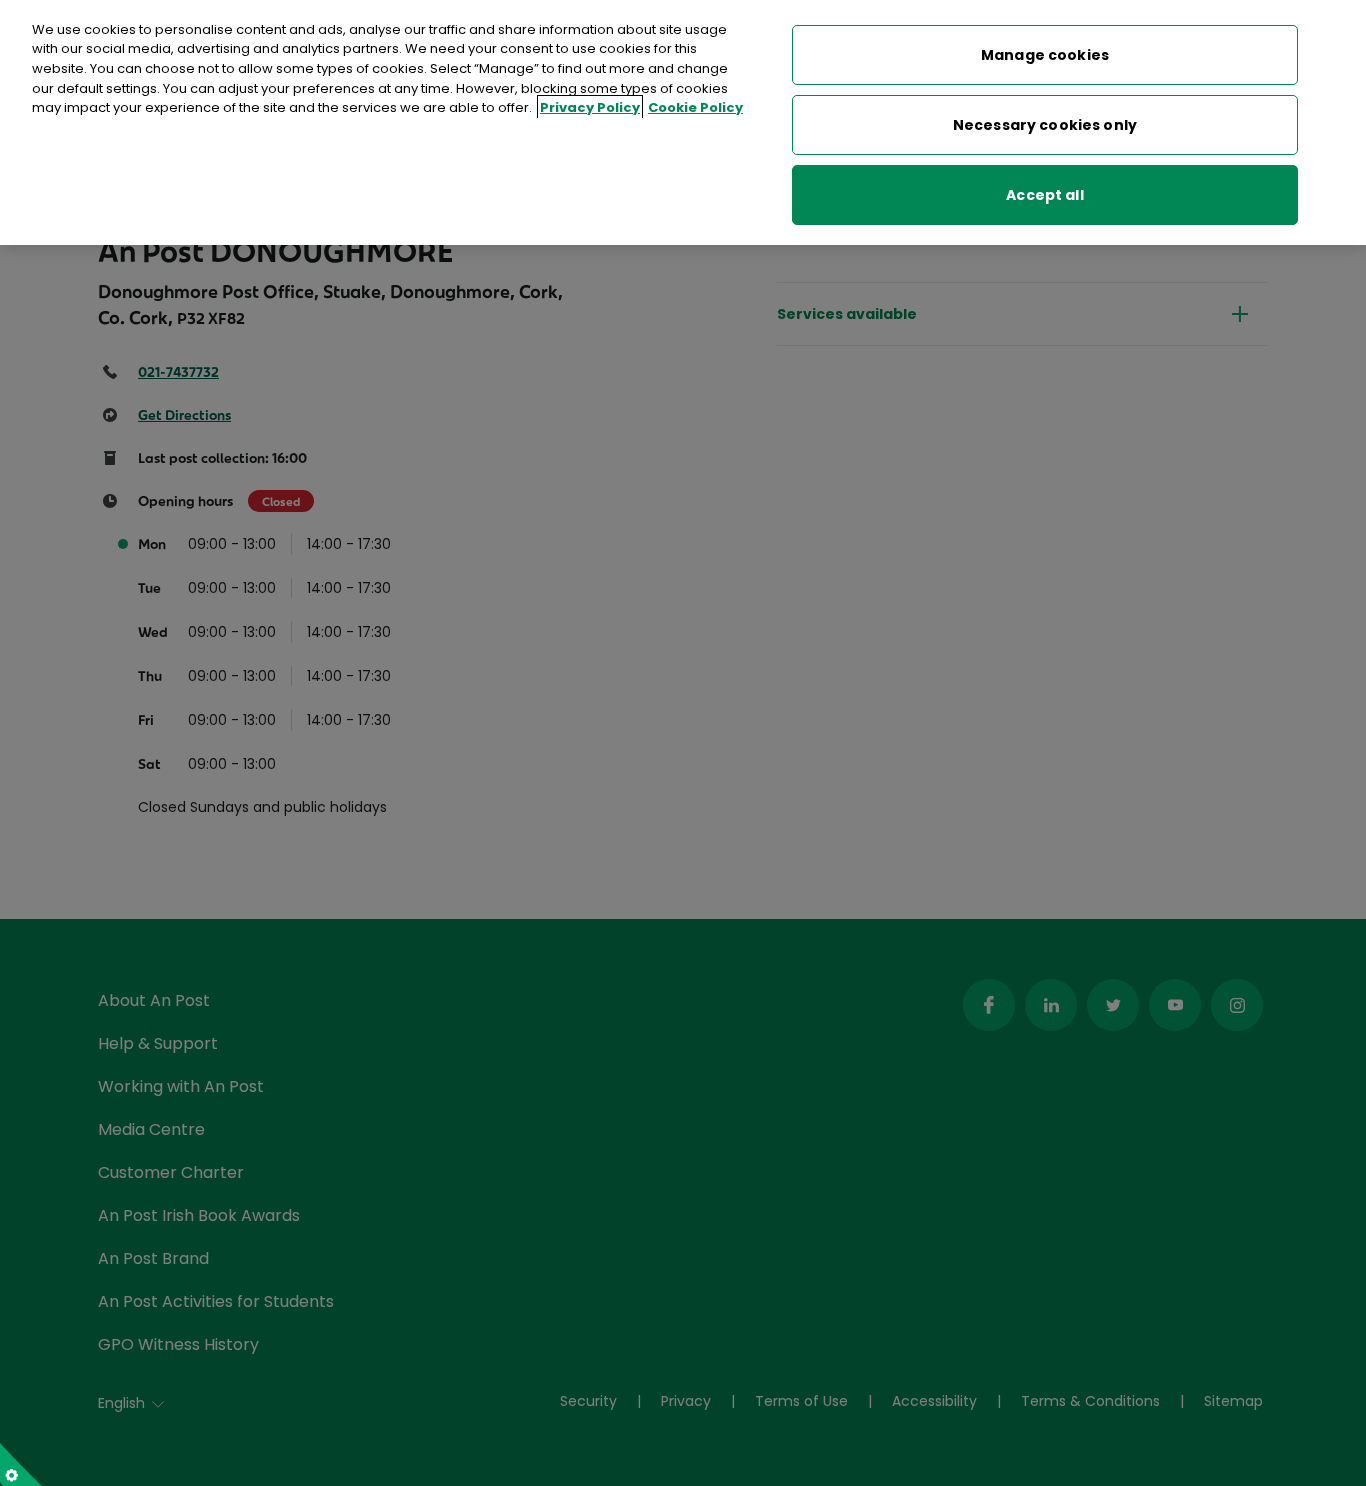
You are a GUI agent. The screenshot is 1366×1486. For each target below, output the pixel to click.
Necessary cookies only (1045, 125)
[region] (683, 122)
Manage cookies (1045, 55)
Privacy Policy (590, 107)
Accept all (1044, 195)
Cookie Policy (695, 107)
